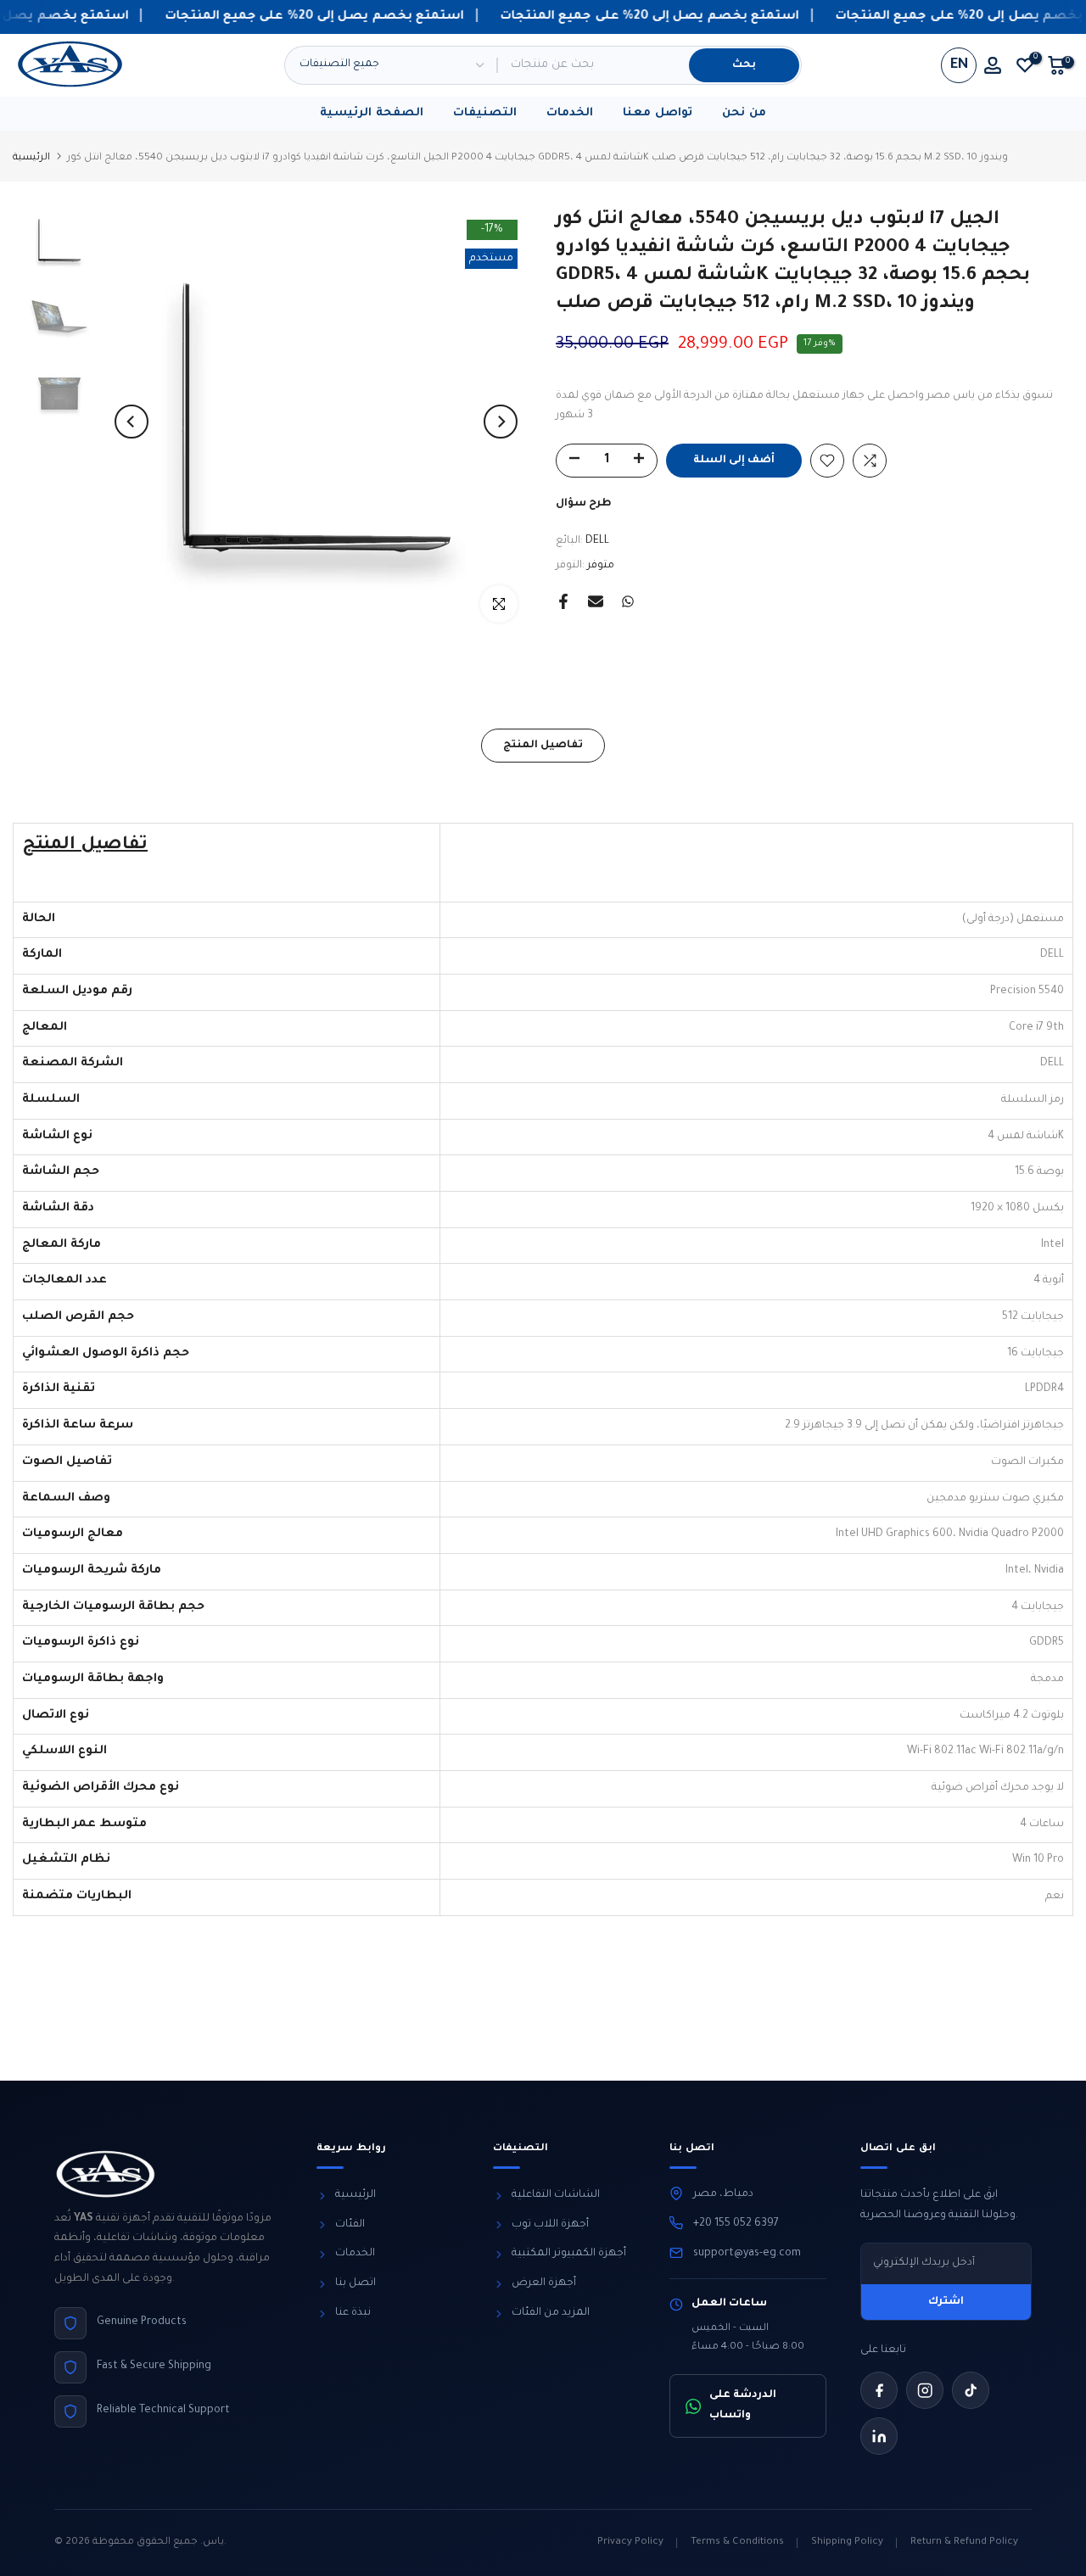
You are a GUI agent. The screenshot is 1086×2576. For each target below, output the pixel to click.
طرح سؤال (584, 504)
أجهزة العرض (544, 2283)
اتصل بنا (355, 2283)
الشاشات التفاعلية (556, 2195)
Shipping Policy (847, 2542)
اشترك (946, 2302)
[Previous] (132, 422)
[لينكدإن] (879, 2436)
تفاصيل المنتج (543, 746)
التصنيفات (485, 113)
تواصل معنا (658, 113)
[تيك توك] (971, 2390)
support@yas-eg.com (747, 2254)
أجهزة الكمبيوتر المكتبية (569, 2254)
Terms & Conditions (737, 2542)
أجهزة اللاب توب (550, 2225)
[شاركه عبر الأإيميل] (596, 601)
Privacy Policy (630, 2542)
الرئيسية (31, 158)
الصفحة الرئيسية (372, 113)
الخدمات (570, 113)
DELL (597, 541)
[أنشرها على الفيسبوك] (563, 601)
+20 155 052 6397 (736, 2224)
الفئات (350, 2225)
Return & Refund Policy (964, 2542)
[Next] (501, 422)
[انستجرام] (925, 2390)
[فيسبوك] (879, 2390)
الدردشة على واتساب (743, 2406)
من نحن (744, 113)
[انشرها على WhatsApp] (628, 601)
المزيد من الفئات (551, 2313)
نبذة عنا (353, 2313)
